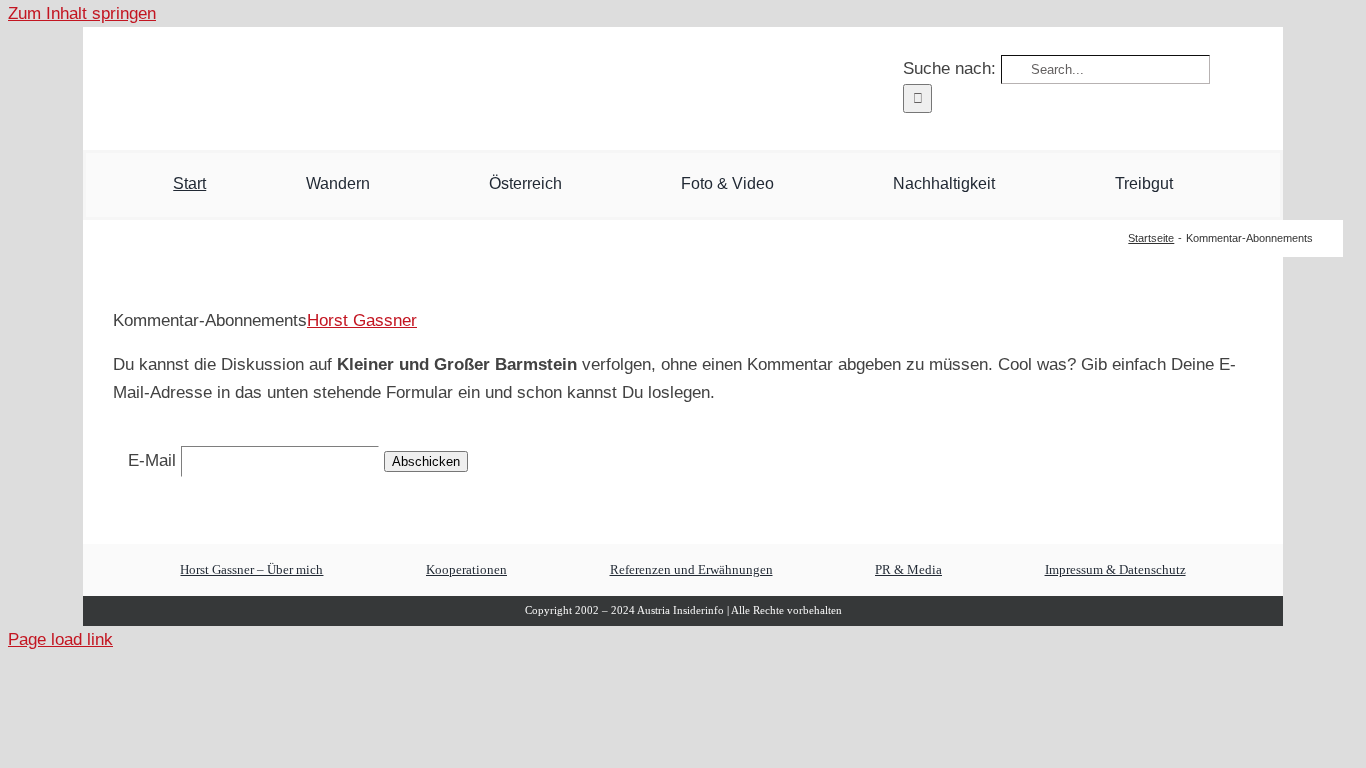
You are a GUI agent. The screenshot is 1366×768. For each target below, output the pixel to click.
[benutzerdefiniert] (222, 83)
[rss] (356, 85)
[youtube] (256, 85)
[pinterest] (288, 85)
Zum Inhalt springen (82, 13)
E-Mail (152, 460)
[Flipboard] (322, 83)
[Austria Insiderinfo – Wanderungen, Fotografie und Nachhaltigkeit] (683, 45)
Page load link (60, 639)
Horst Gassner (362, 320)
